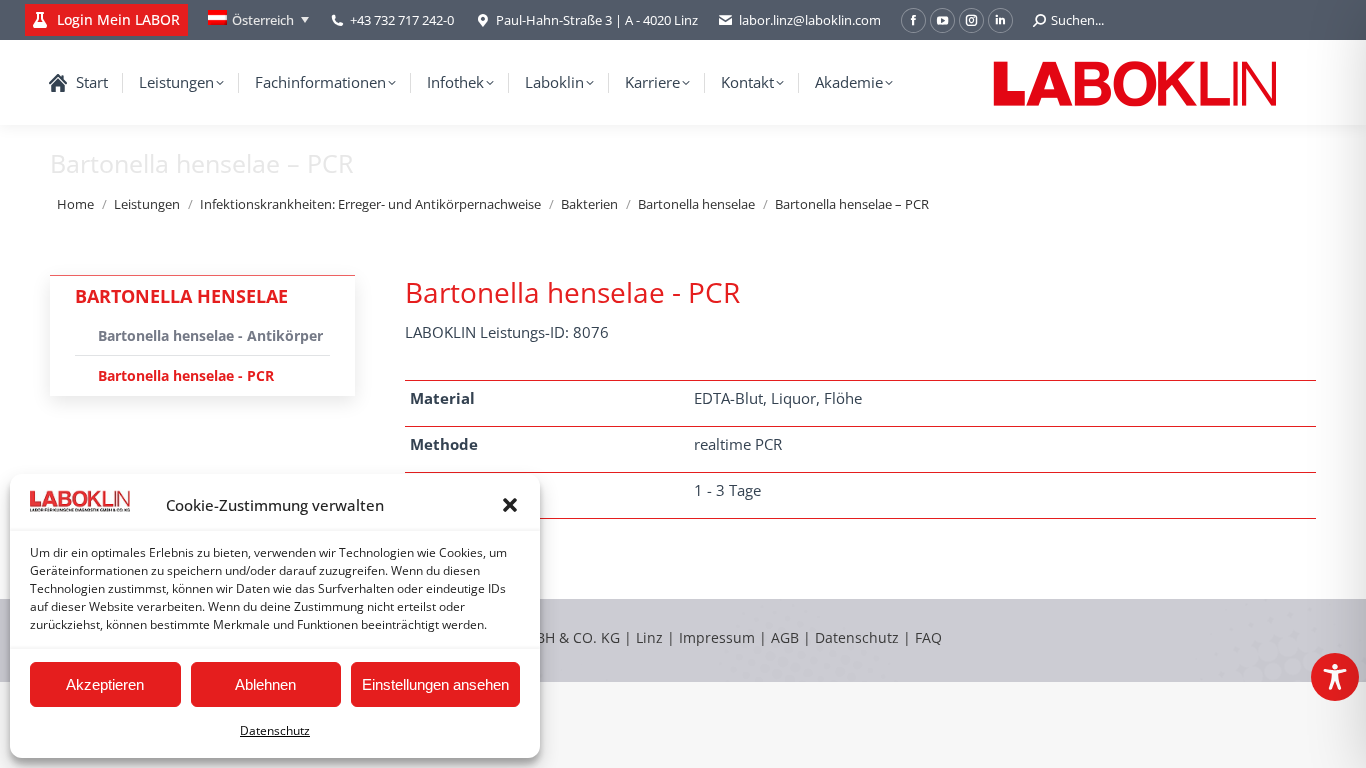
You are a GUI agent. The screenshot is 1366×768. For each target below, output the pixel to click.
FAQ (928, 637)
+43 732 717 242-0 (402, 20)
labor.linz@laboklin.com (810, 20)
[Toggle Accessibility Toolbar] (1335, 677)
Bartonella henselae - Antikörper (210, 335)
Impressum (717, 637)
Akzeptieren (105, 684)
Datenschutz (275, 730)
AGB (787, 637)
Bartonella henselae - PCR (186, 375)
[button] (510, 505)
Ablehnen (265, 684)
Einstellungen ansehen (435, 684)
